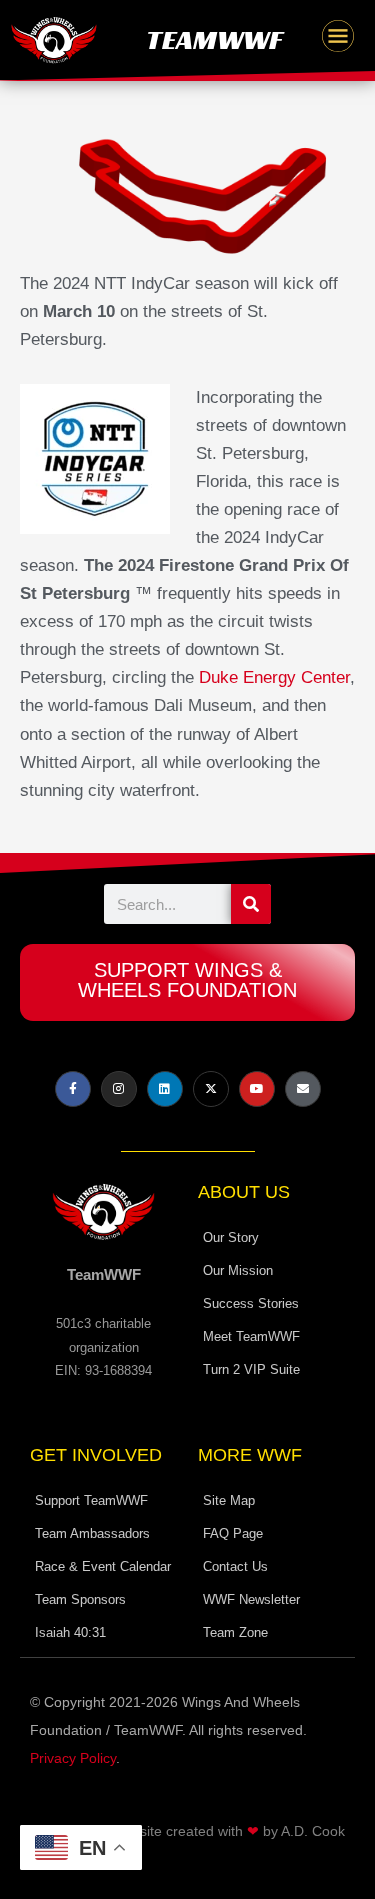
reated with (208, 1831)
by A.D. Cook (304, 1831)
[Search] (251, 904)
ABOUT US (244, 1192)
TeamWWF (214, 39)
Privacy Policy (73, 1758)
